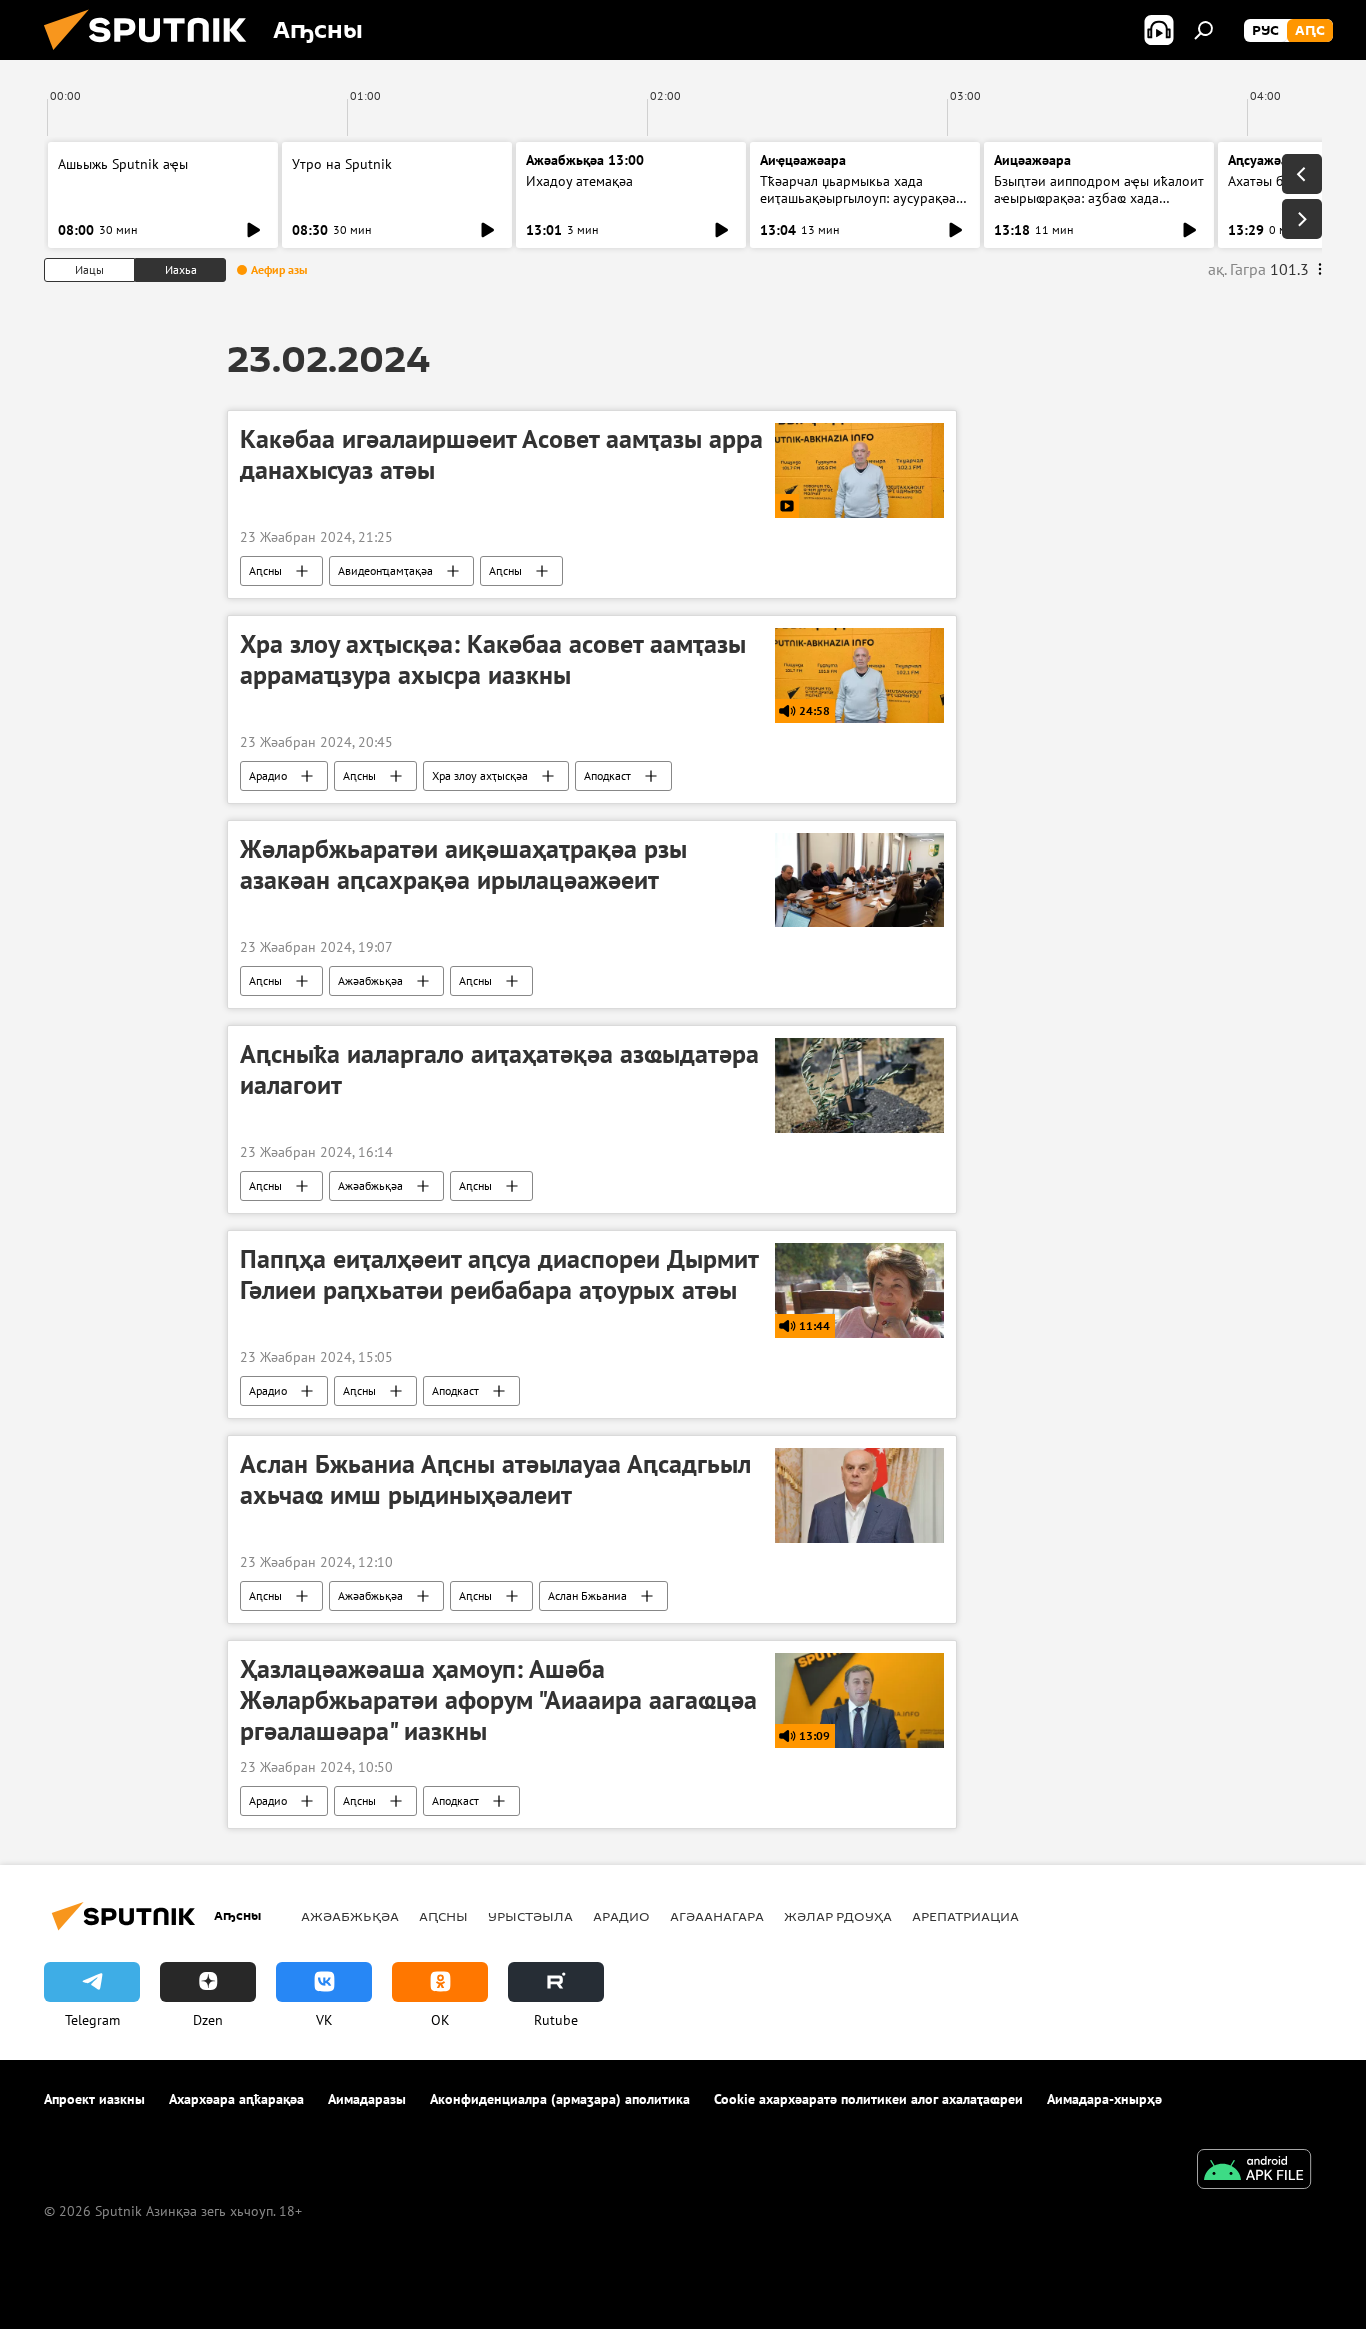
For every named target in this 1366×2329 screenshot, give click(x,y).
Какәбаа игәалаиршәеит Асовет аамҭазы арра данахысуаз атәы (501, 454)
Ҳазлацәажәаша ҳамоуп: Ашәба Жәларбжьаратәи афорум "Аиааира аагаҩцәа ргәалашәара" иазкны (498, 1700)
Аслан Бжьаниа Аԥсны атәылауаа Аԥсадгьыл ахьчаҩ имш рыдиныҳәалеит (495, 1479)
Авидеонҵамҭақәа (385, 570)
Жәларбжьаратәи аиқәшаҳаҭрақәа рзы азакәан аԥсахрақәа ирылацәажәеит (463, 864)
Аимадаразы (367, 2099)
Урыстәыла (530, 1916)
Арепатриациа (965, 1916)
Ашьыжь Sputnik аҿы (123, 164)
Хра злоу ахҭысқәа (480, 775)
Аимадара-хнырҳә (1104, 2099)
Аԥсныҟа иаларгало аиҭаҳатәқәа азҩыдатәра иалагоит (499, 1069)
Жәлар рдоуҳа (838, 1916)
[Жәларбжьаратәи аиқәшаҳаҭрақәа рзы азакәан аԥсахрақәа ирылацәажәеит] (859, 880)
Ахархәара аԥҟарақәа (236, 2099)
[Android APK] (1254, 2171)
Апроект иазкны (94, 2099)
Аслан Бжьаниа (587, 1595)
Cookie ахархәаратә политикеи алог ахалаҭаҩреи (868, 2099)
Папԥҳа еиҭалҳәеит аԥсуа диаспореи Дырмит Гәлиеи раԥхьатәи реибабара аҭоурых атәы (499, 1274)
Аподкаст (607, 775)
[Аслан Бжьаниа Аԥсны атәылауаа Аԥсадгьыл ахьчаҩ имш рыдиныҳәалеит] (859, 1495)
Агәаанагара (717, 1916)
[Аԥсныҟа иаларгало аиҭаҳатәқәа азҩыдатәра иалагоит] (859, 1085)
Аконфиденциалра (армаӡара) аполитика (560, 2099)
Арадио (268, 775)
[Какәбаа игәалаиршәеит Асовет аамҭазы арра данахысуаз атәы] (859, 470)
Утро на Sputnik (342, 164)
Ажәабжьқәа (370, 980)
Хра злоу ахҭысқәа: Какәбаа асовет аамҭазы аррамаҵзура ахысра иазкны (493, 659)
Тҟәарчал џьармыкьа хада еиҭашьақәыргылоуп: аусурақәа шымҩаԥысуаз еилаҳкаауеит (858, 198)
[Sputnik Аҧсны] (153, 55)
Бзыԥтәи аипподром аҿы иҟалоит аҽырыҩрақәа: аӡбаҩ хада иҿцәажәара (1099, 198)
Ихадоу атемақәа (579, 181)
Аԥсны (265, 570)
